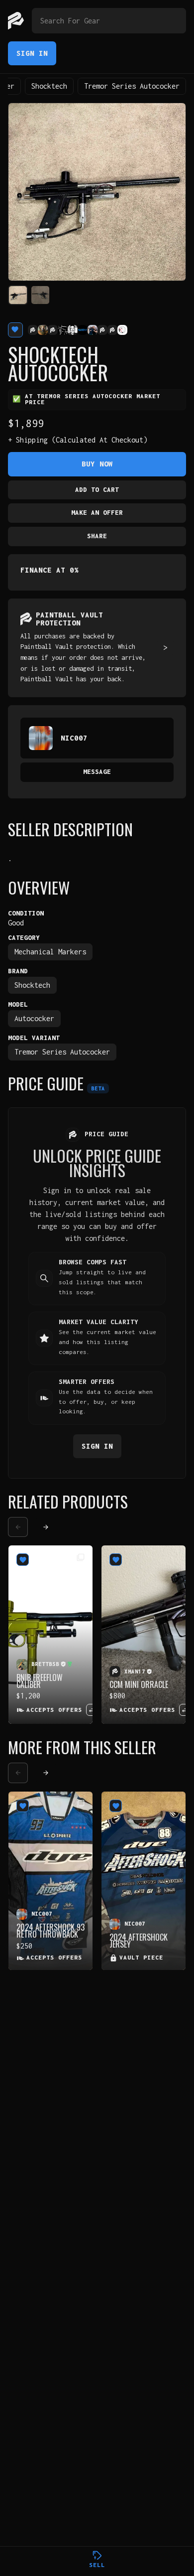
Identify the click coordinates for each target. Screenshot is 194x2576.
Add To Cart (97, 490)
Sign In (32, 53)
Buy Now (97, 464)
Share (97, 536)
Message (97, 772)
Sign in (97, 1446)
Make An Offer (97, 513)
